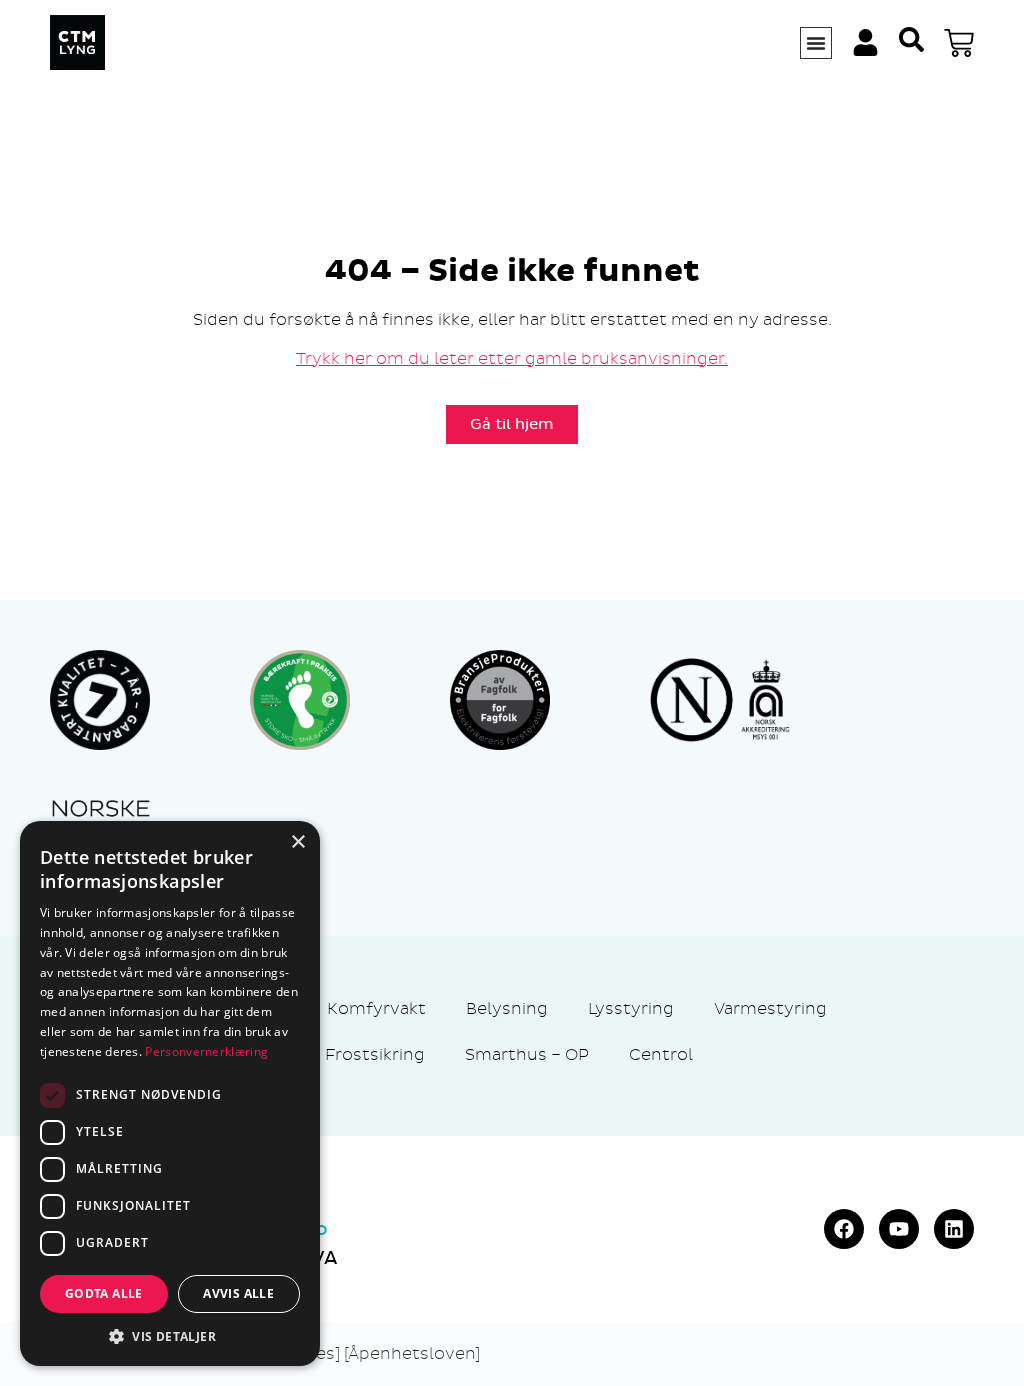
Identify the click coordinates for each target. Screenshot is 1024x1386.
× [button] (297, 842)
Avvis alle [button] (238, 1293)
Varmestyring (770, 1008)
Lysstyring (631, 1008)
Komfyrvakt (376, 1008)
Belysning (507, 1008)
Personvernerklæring (206, 1051)
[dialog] (170, 1093)
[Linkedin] (954, 1229)
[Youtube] (899, 1229)
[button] (170, 1336)
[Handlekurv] (959, 43)
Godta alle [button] (104, 1293)
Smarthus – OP (527, 1054)
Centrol (661, 1054)
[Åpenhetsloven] (412, 1353)
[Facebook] (844, 1229)
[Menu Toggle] (816, 43)
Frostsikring (375, 1054)
